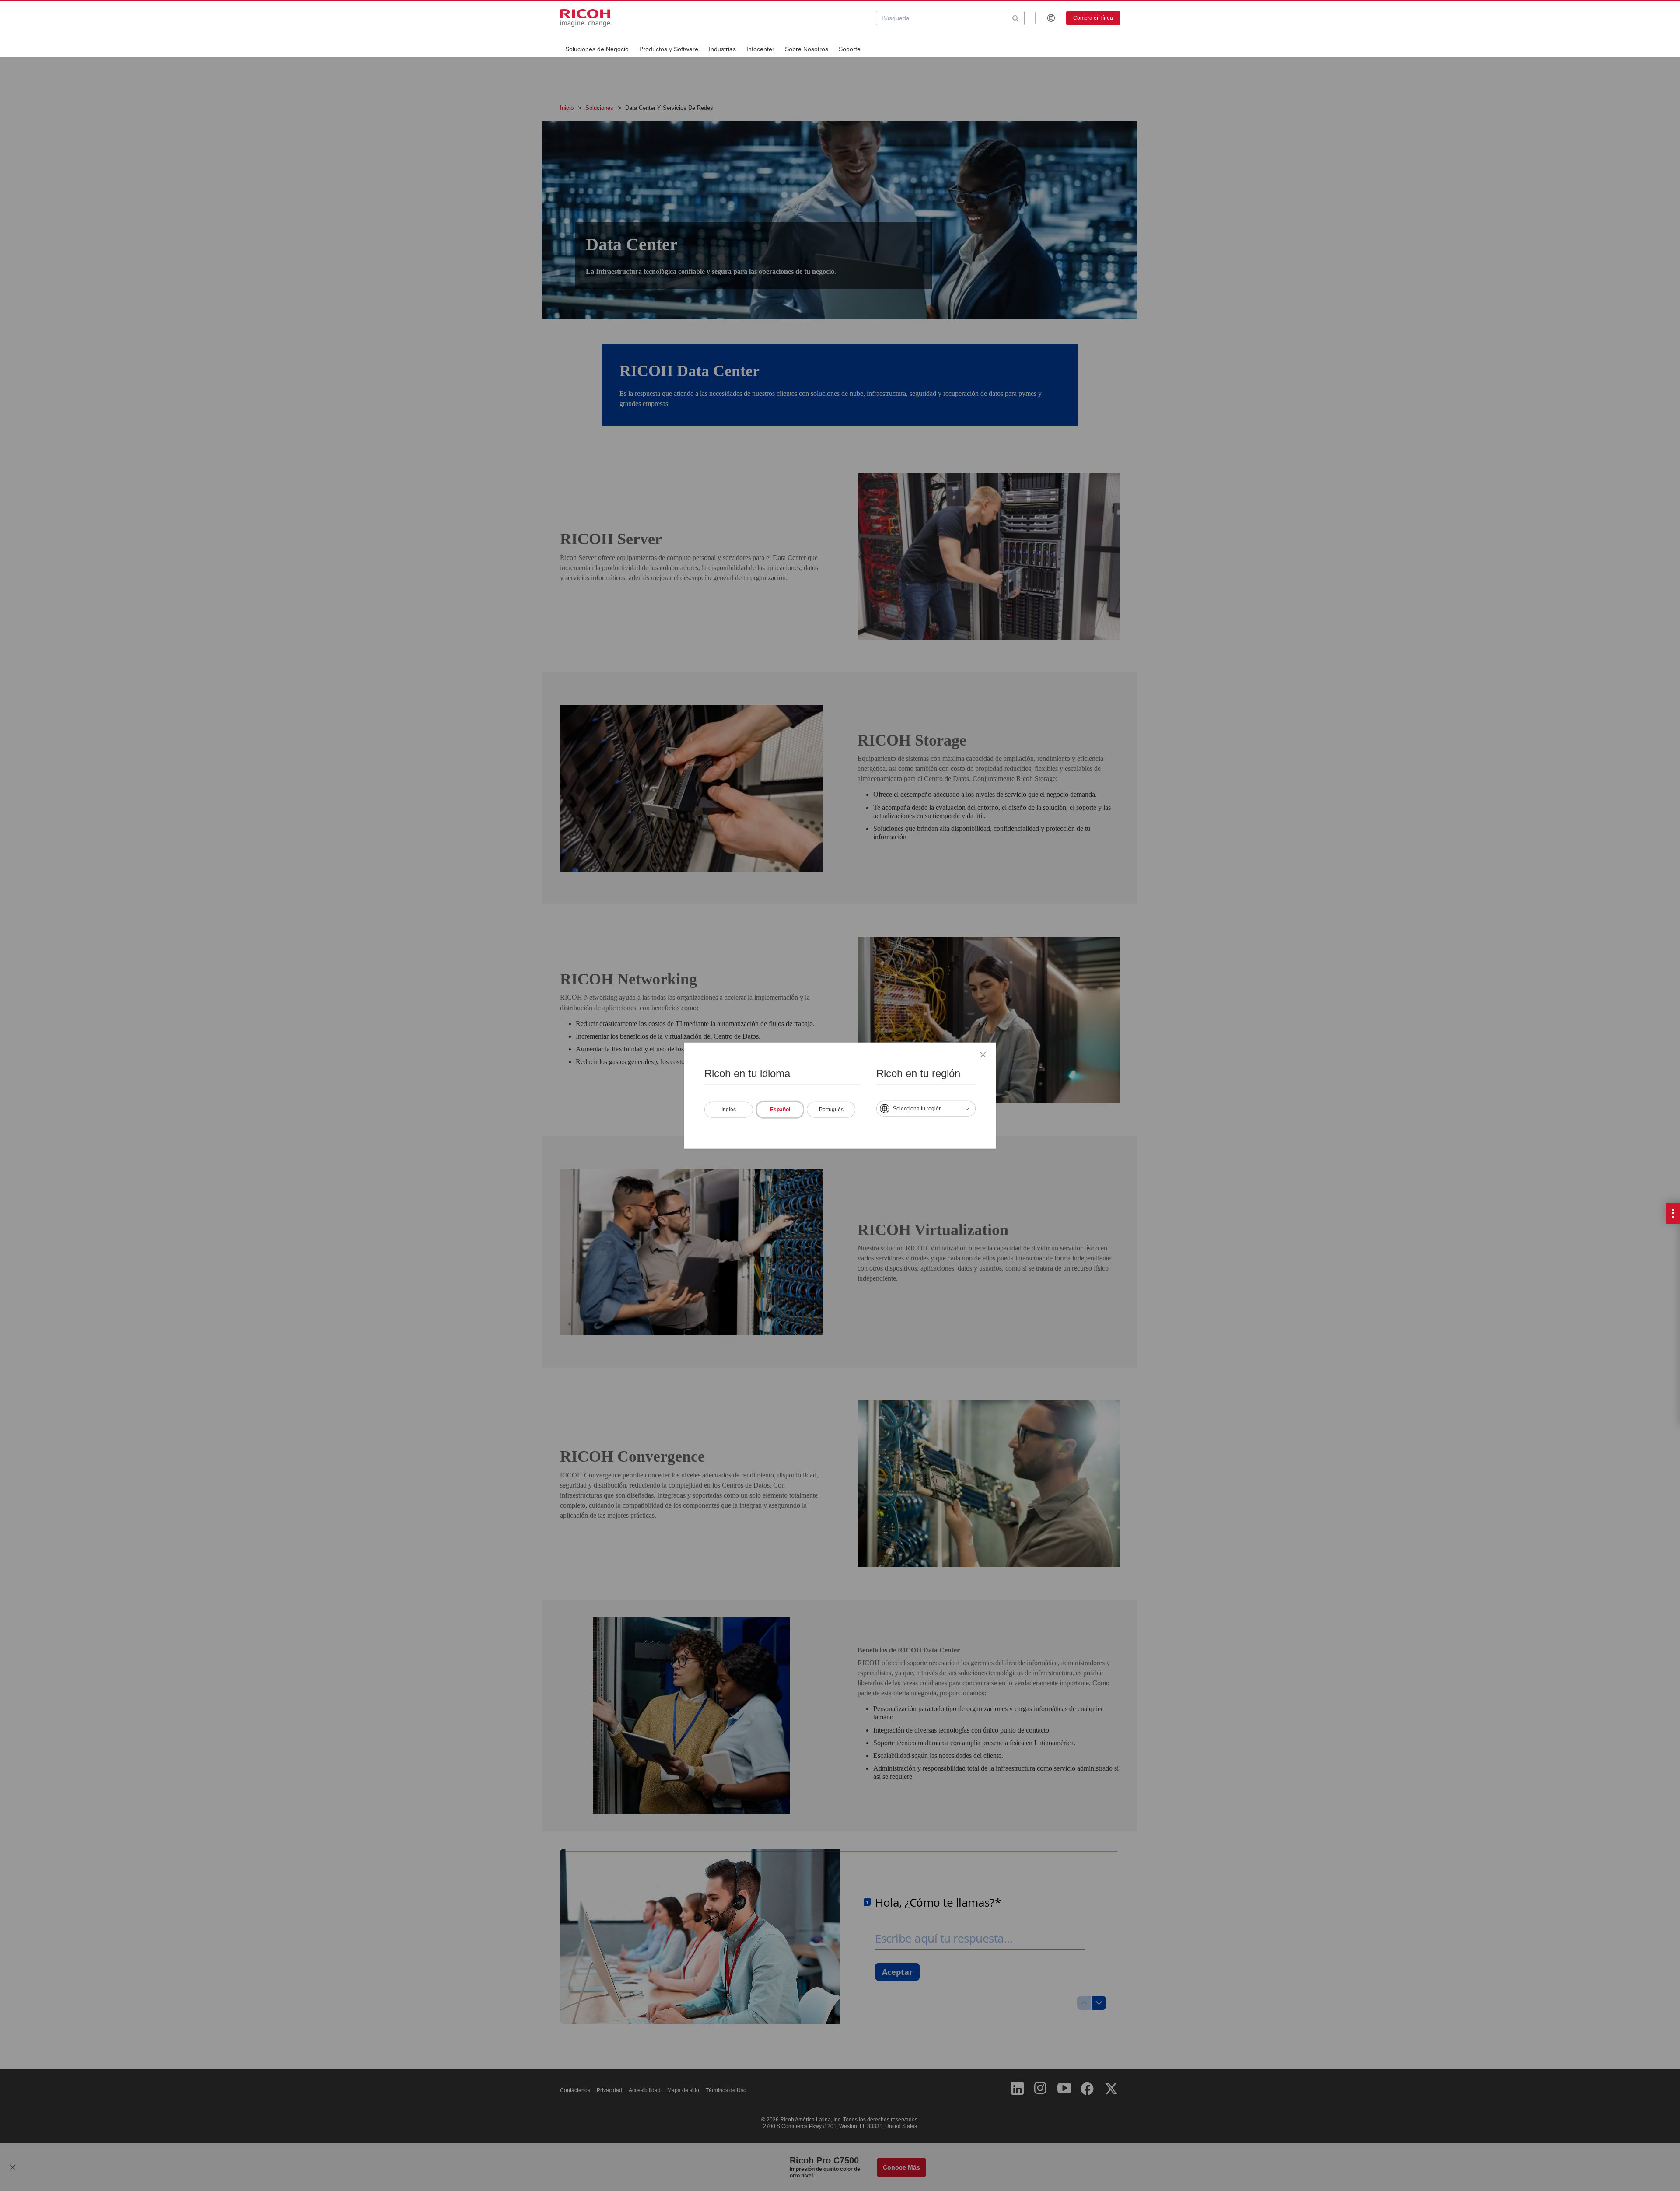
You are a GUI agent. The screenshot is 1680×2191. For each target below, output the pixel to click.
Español (780, 1109)
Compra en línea (1093, 18)
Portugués (831, 1109)
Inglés (729, 1109)
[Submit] (1016, 18)
